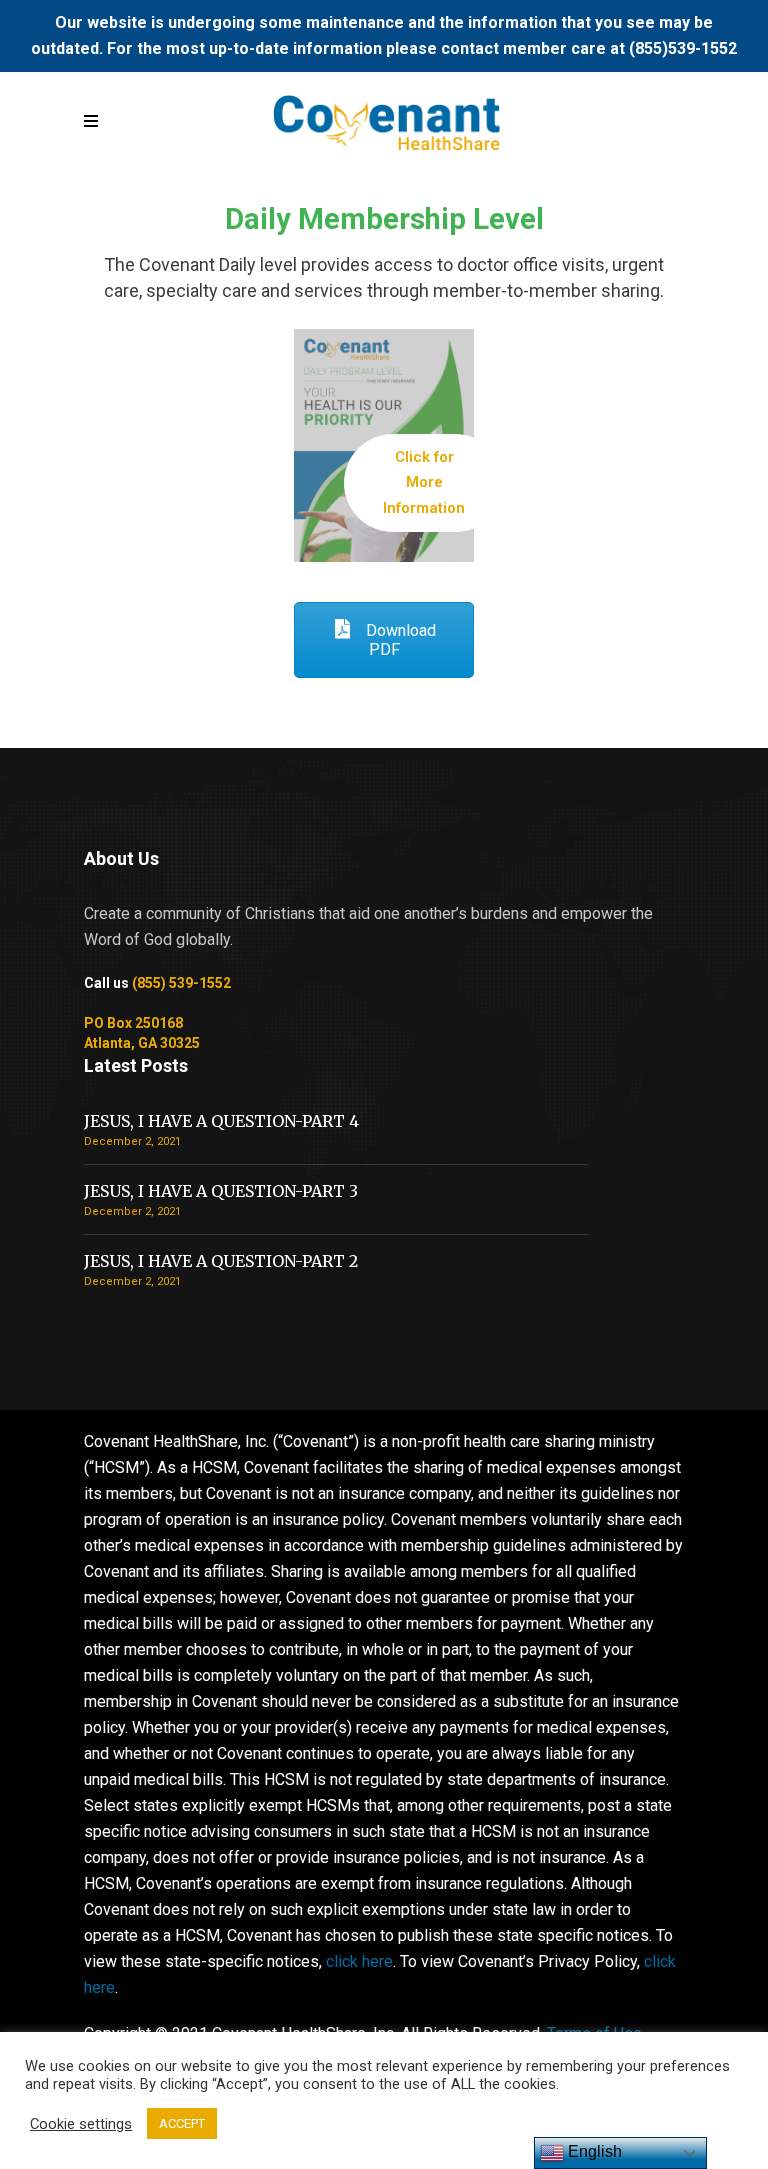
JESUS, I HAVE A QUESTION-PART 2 (221, 1261)
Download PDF (399, 640)
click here (359, 1961)
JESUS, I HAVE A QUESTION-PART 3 (221, 1191)
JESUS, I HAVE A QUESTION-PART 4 (221, 1121)
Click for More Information (424, 482)
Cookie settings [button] (81, 2124)
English (593, 2151)
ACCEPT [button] (182, 2123)
